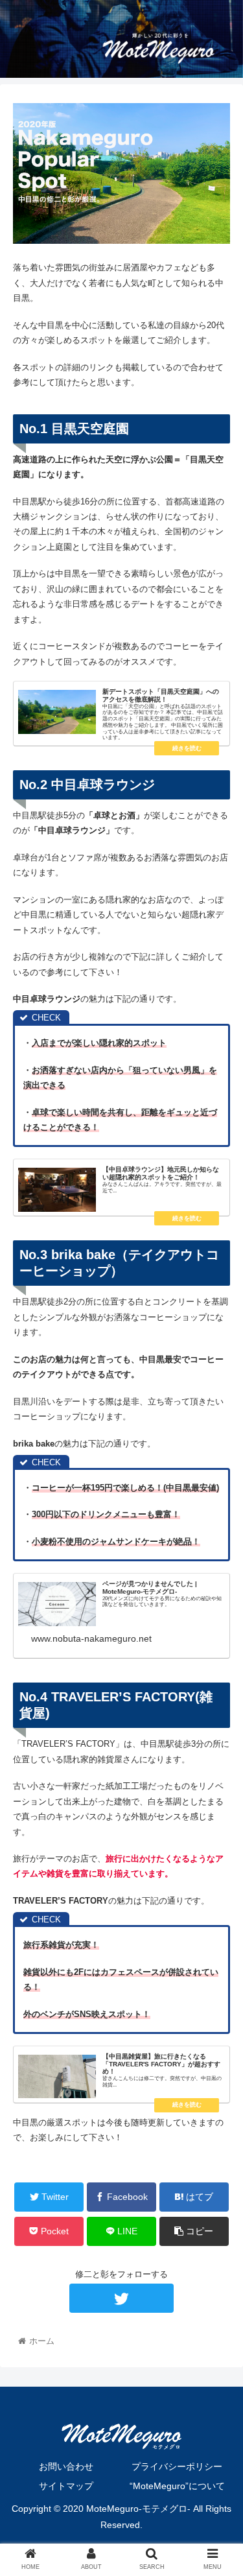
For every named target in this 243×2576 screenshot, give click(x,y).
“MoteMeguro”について (177, 2486)
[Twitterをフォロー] (121, 2298)
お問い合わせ (66, 2466)
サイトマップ (66, 2486)
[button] (217, 1634)
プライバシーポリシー (177, 2466)
